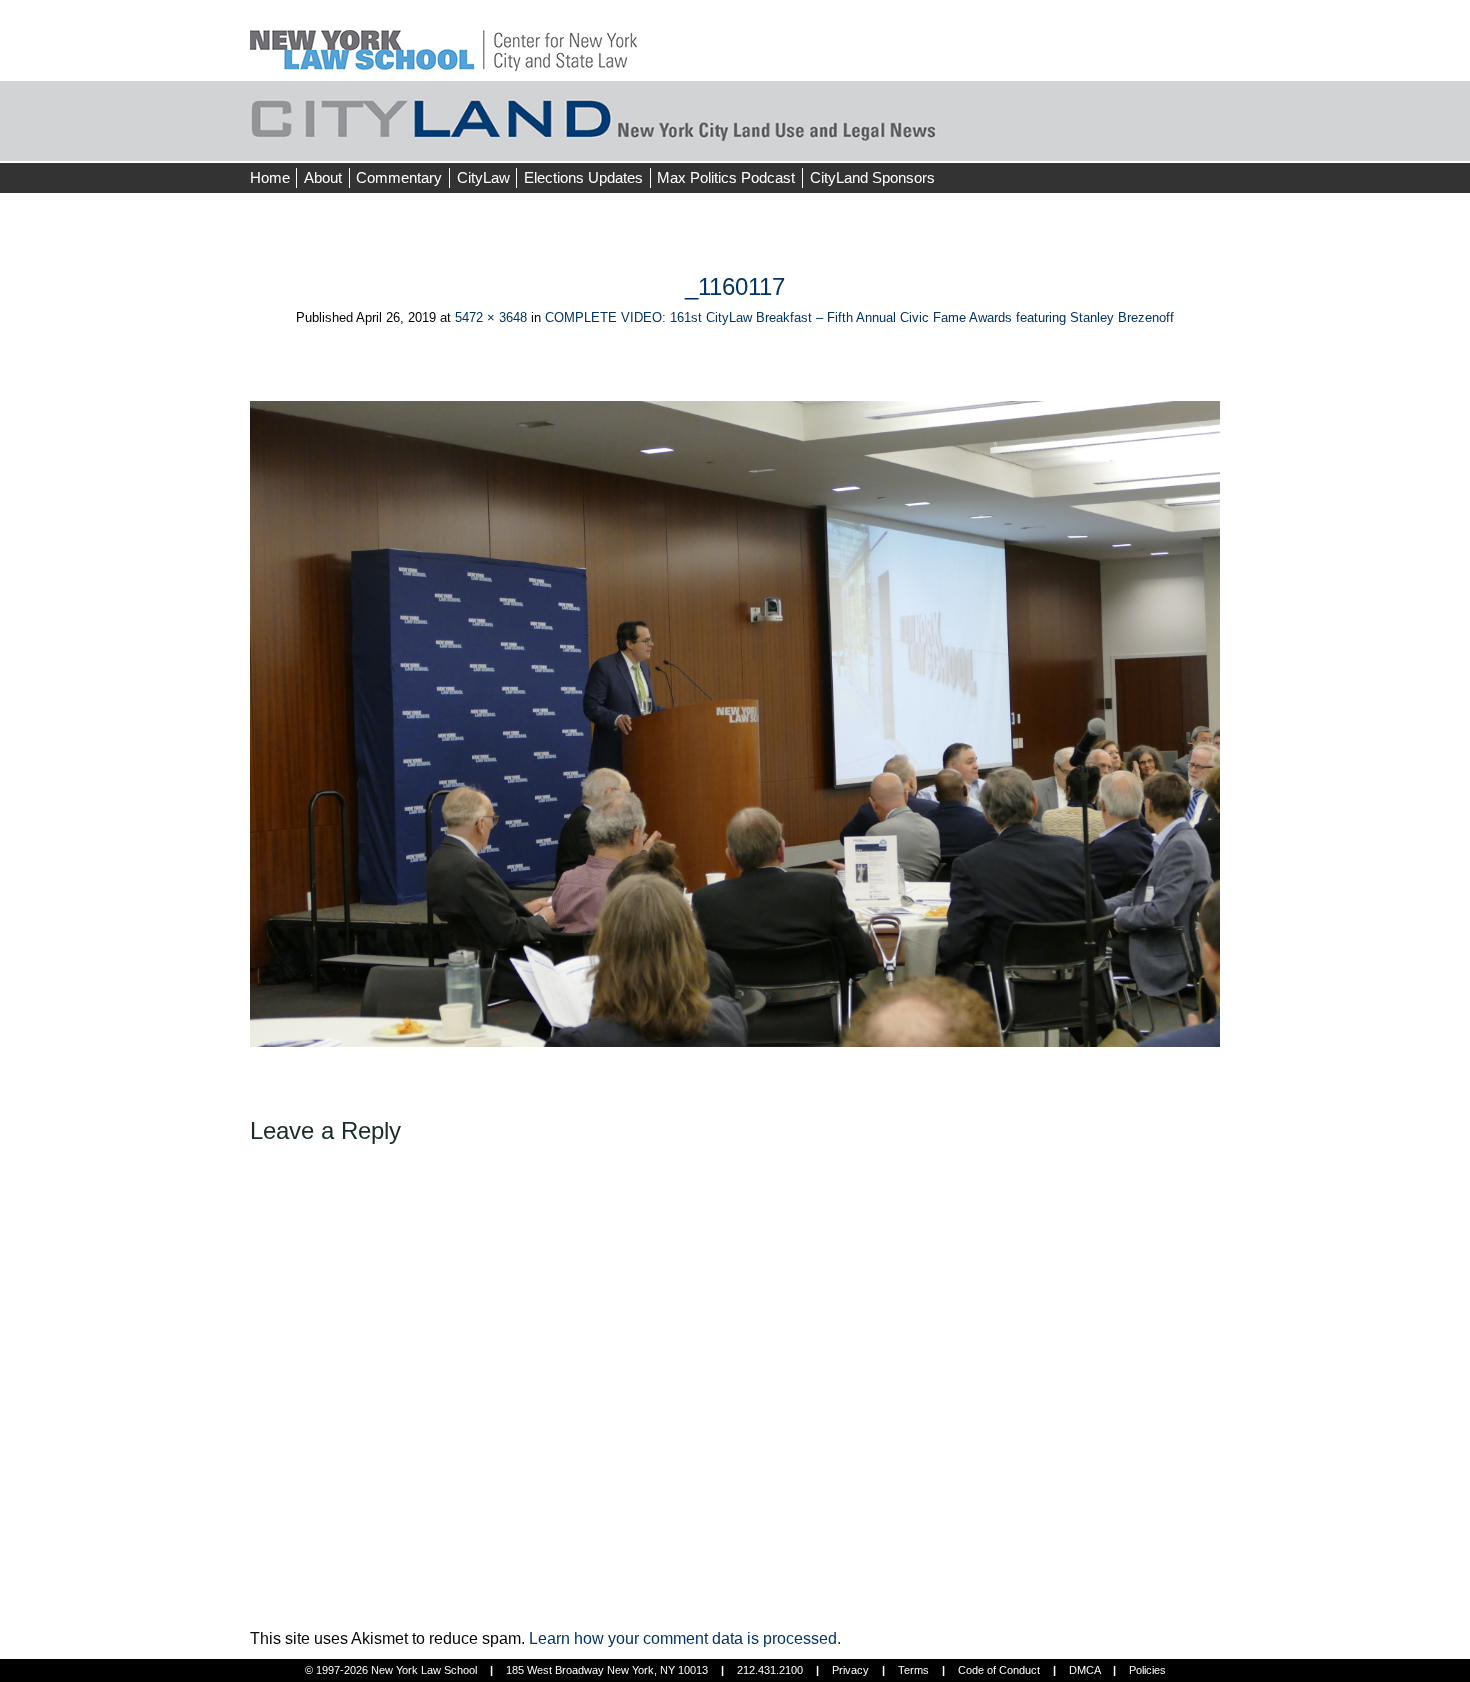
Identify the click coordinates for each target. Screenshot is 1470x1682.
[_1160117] (735, 722)
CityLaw (483, 177)
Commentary (399, 177)
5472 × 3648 (491, 317)
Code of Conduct (999, 1670)
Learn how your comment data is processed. (685, 1638)
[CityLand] (443, 39)
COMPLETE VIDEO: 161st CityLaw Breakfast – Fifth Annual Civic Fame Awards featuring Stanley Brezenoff (859, 317)
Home (270, 177)
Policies (1147, 1670)
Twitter (1182, 140)
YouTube (1219, 140)
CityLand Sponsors (872, 177)
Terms (913, 1670)
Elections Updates (583, 177)
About (323, 177)
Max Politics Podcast (726, 177)
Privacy (850, 1670)
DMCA (1084, 1670)
